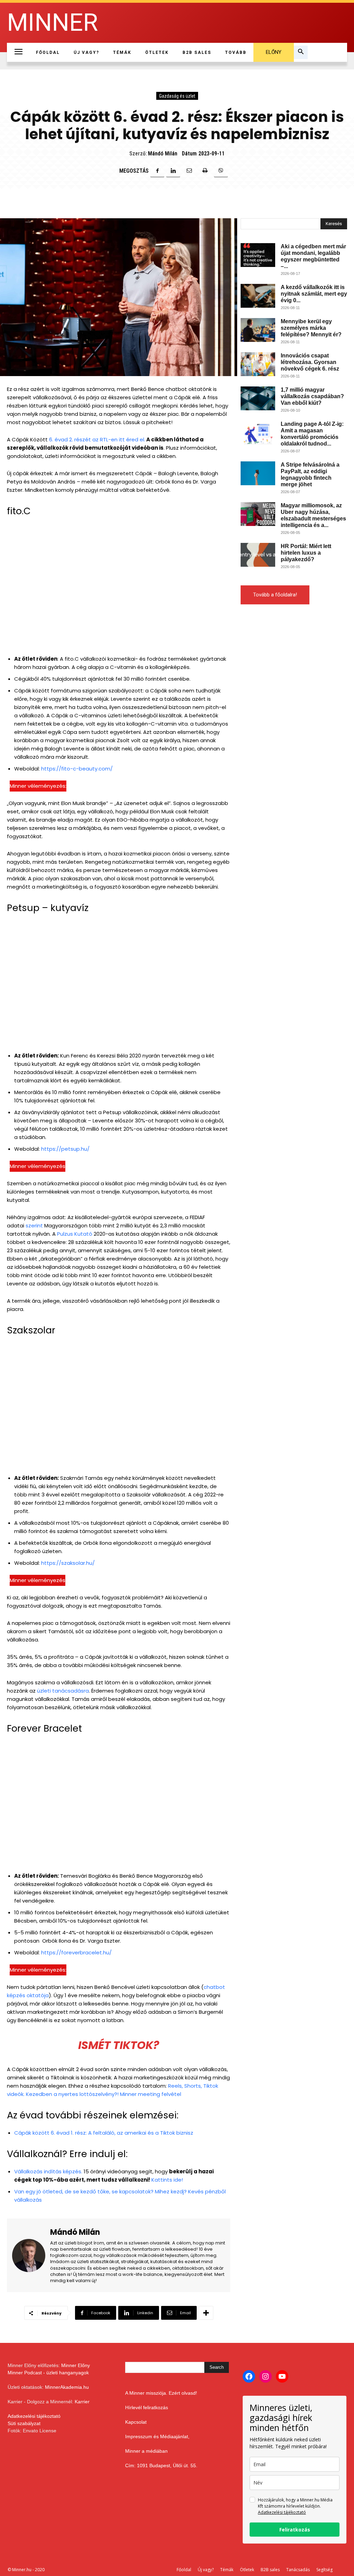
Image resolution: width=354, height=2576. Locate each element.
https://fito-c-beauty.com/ (77, 769)
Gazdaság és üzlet (177, 96)
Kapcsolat (136, 2422)
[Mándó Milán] (31, 2255)
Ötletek (247, 2570)
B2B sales (270, 2570)
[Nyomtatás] (205, 171)
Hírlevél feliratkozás (147, 2407)
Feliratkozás (295, 2530)
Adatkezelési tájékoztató (34, 2416)
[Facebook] (157, 171)
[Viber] (221, 171)
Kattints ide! (167, 2180)
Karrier (82, 2402)
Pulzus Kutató (75, 1234)
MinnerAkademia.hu (67, 2387)
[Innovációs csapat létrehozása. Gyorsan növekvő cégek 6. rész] (258, 364)
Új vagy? (206, 2570)
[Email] (189, 171)
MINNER (52, 23)
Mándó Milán (163, 154)
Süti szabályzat (24, 2423)
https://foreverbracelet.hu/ (76, 1952)
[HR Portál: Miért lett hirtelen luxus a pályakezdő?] (258, 555)
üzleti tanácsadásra (63, 1691)
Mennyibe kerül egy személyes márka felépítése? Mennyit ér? (311, 328)
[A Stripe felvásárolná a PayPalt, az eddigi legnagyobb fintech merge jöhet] (258, 473)
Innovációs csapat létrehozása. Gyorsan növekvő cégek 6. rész (310, 362)
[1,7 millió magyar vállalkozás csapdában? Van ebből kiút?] (258, 398)
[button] (301, 52)
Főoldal (184, 2570)
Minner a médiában (146, 2451)
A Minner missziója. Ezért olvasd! (161, 2393)
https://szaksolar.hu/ (68, 1563)
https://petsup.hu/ (65, 1149)
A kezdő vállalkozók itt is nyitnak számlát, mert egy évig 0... (314, 294)
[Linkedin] (173, 171)
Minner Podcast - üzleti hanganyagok (48, 2373)
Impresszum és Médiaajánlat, (157, 2436)
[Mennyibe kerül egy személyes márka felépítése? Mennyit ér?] (258, 330)
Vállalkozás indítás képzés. (48, 2171)
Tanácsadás (298, 2570)
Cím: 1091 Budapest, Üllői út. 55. (161, 2465)
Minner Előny (76, 2365)
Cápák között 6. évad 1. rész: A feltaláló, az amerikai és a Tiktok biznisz (104, 2133)
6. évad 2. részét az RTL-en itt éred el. (97, 439)
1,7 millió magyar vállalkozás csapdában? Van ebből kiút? (312, 396)
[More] (206, 2313)
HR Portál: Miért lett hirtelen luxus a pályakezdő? (306, 553)
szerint (34, 1225)
